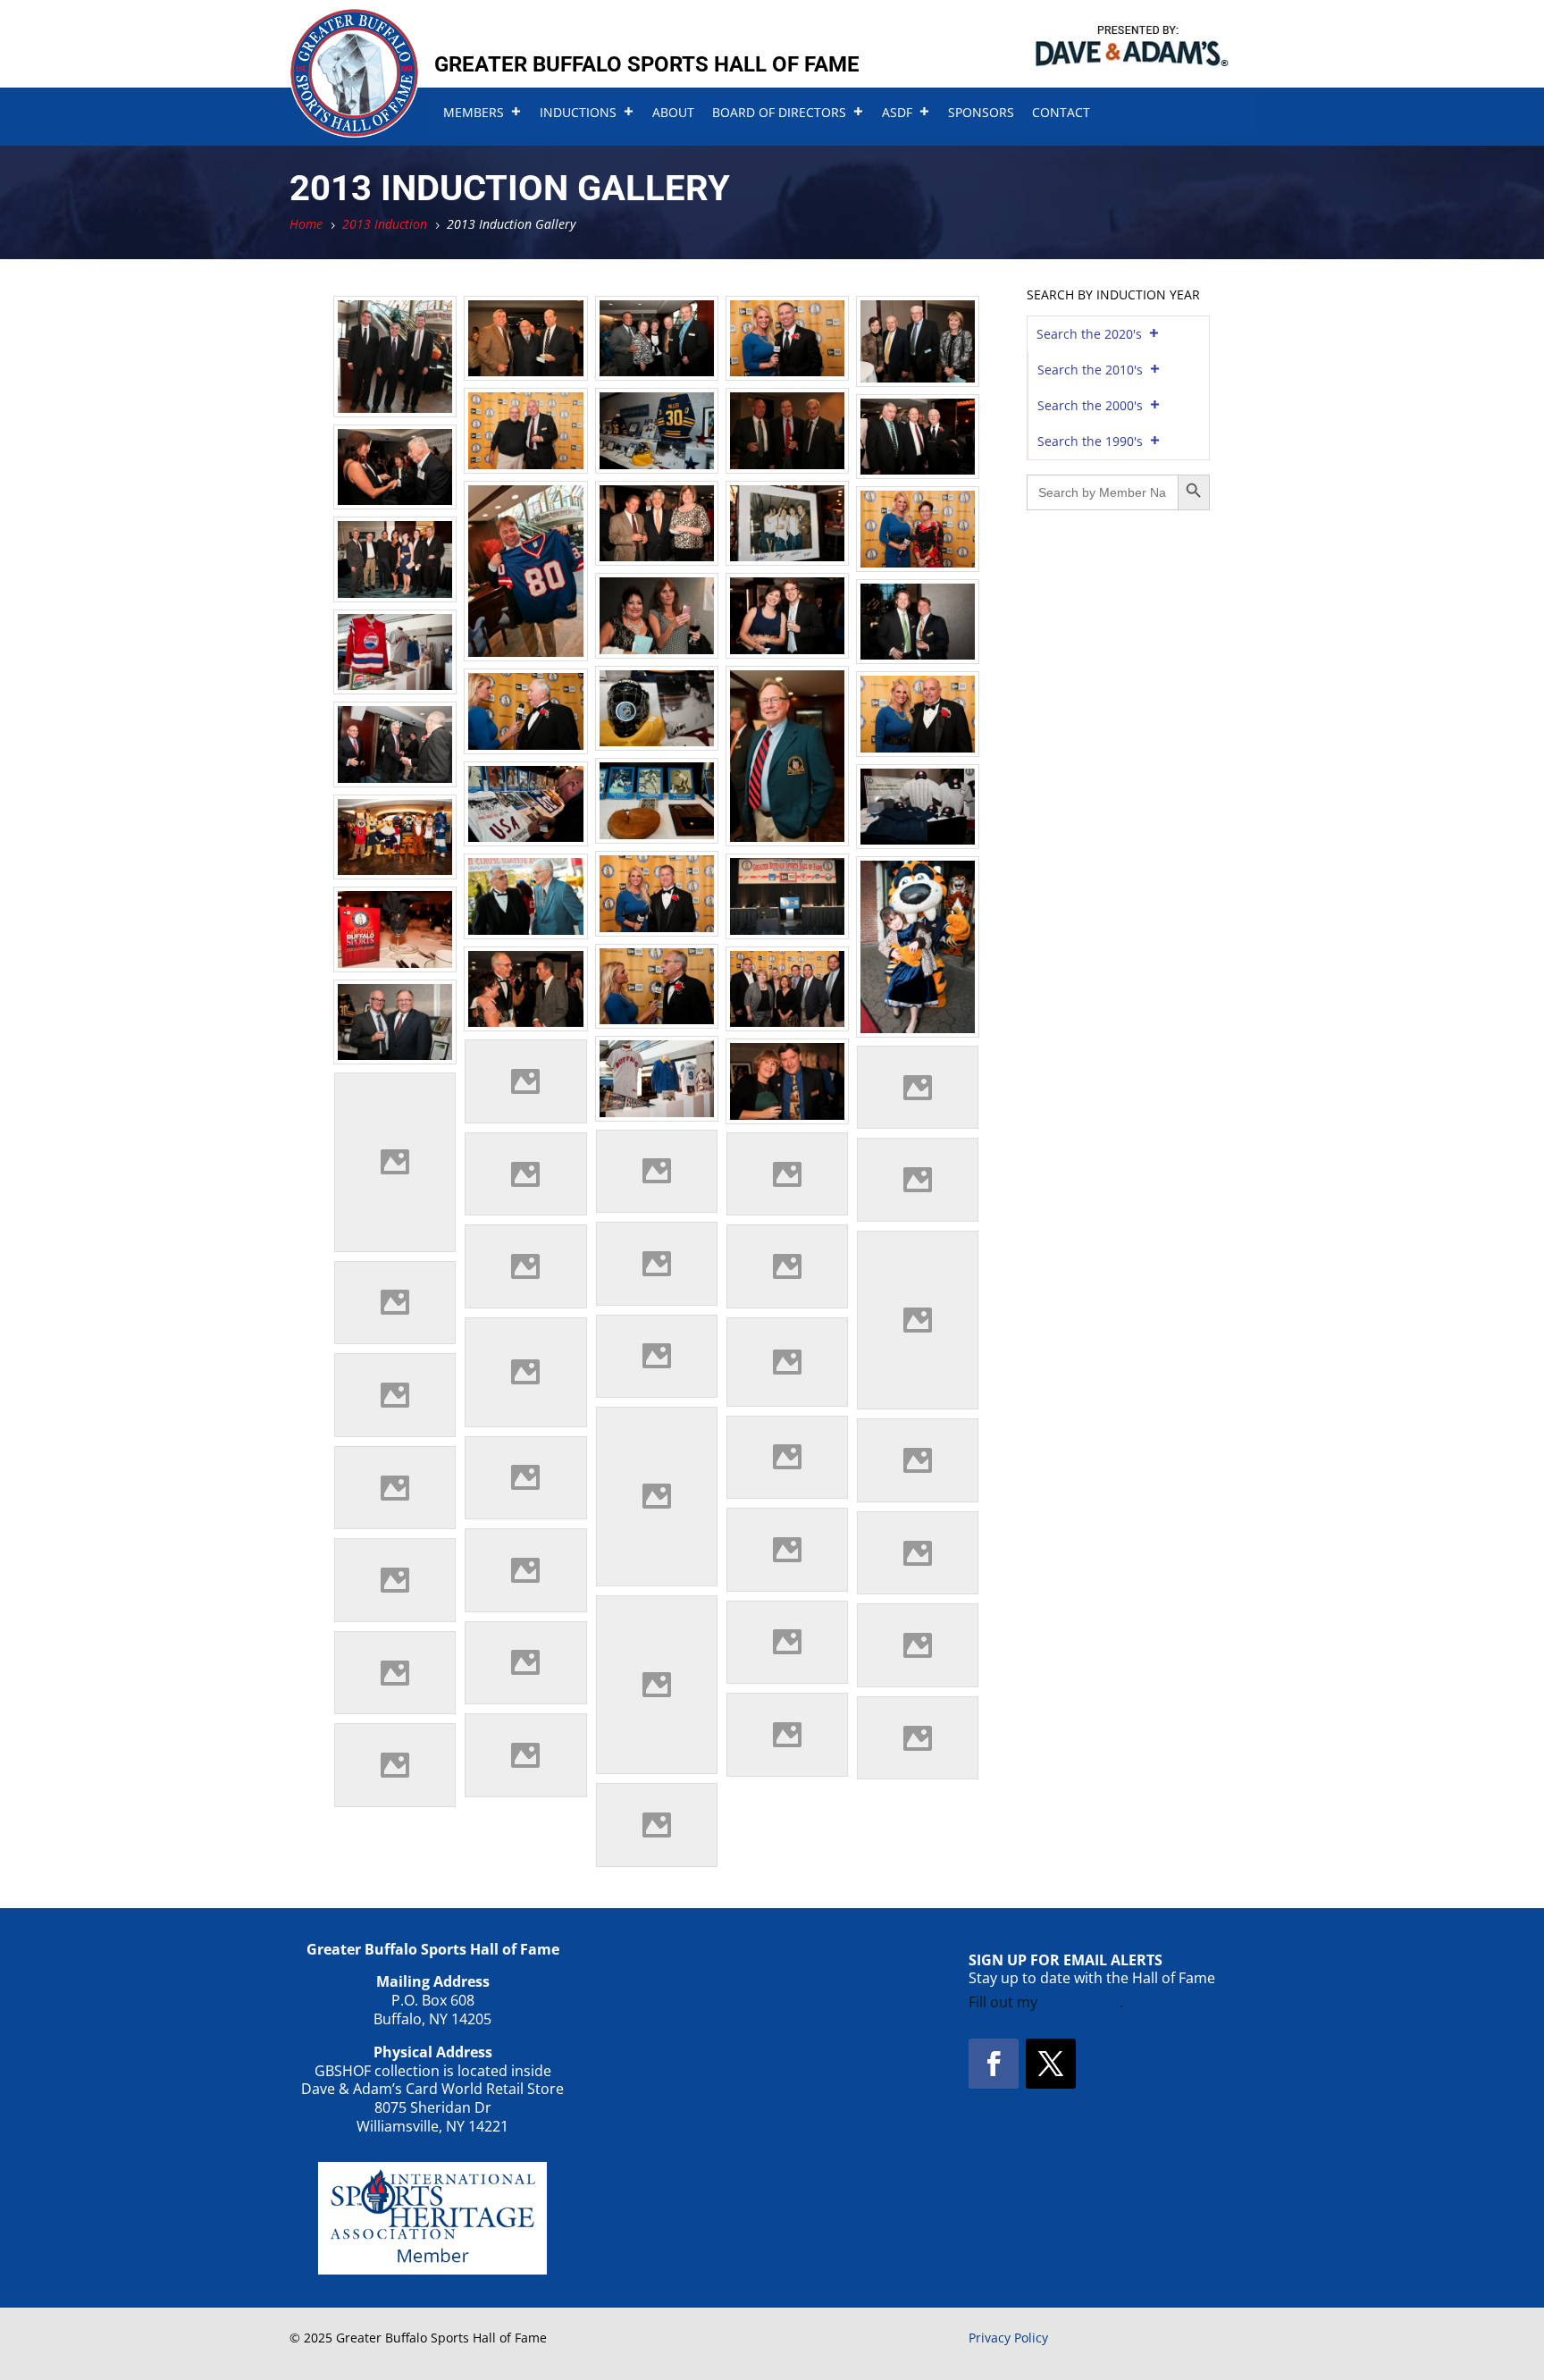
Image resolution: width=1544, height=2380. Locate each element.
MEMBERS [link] (474, 112)
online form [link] (1080, 2002)
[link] (354, 132)
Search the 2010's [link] (1090, 370)
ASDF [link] (897, 112)
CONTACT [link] (1061, 112)
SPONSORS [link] (981, 112)
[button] (994, 2064)
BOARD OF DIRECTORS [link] (779, 112)
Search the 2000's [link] (1090, 405)
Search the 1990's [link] (1090, 441)
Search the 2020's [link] (1089, 334)
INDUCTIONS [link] (578, 112)
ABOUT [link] (673, 112)
